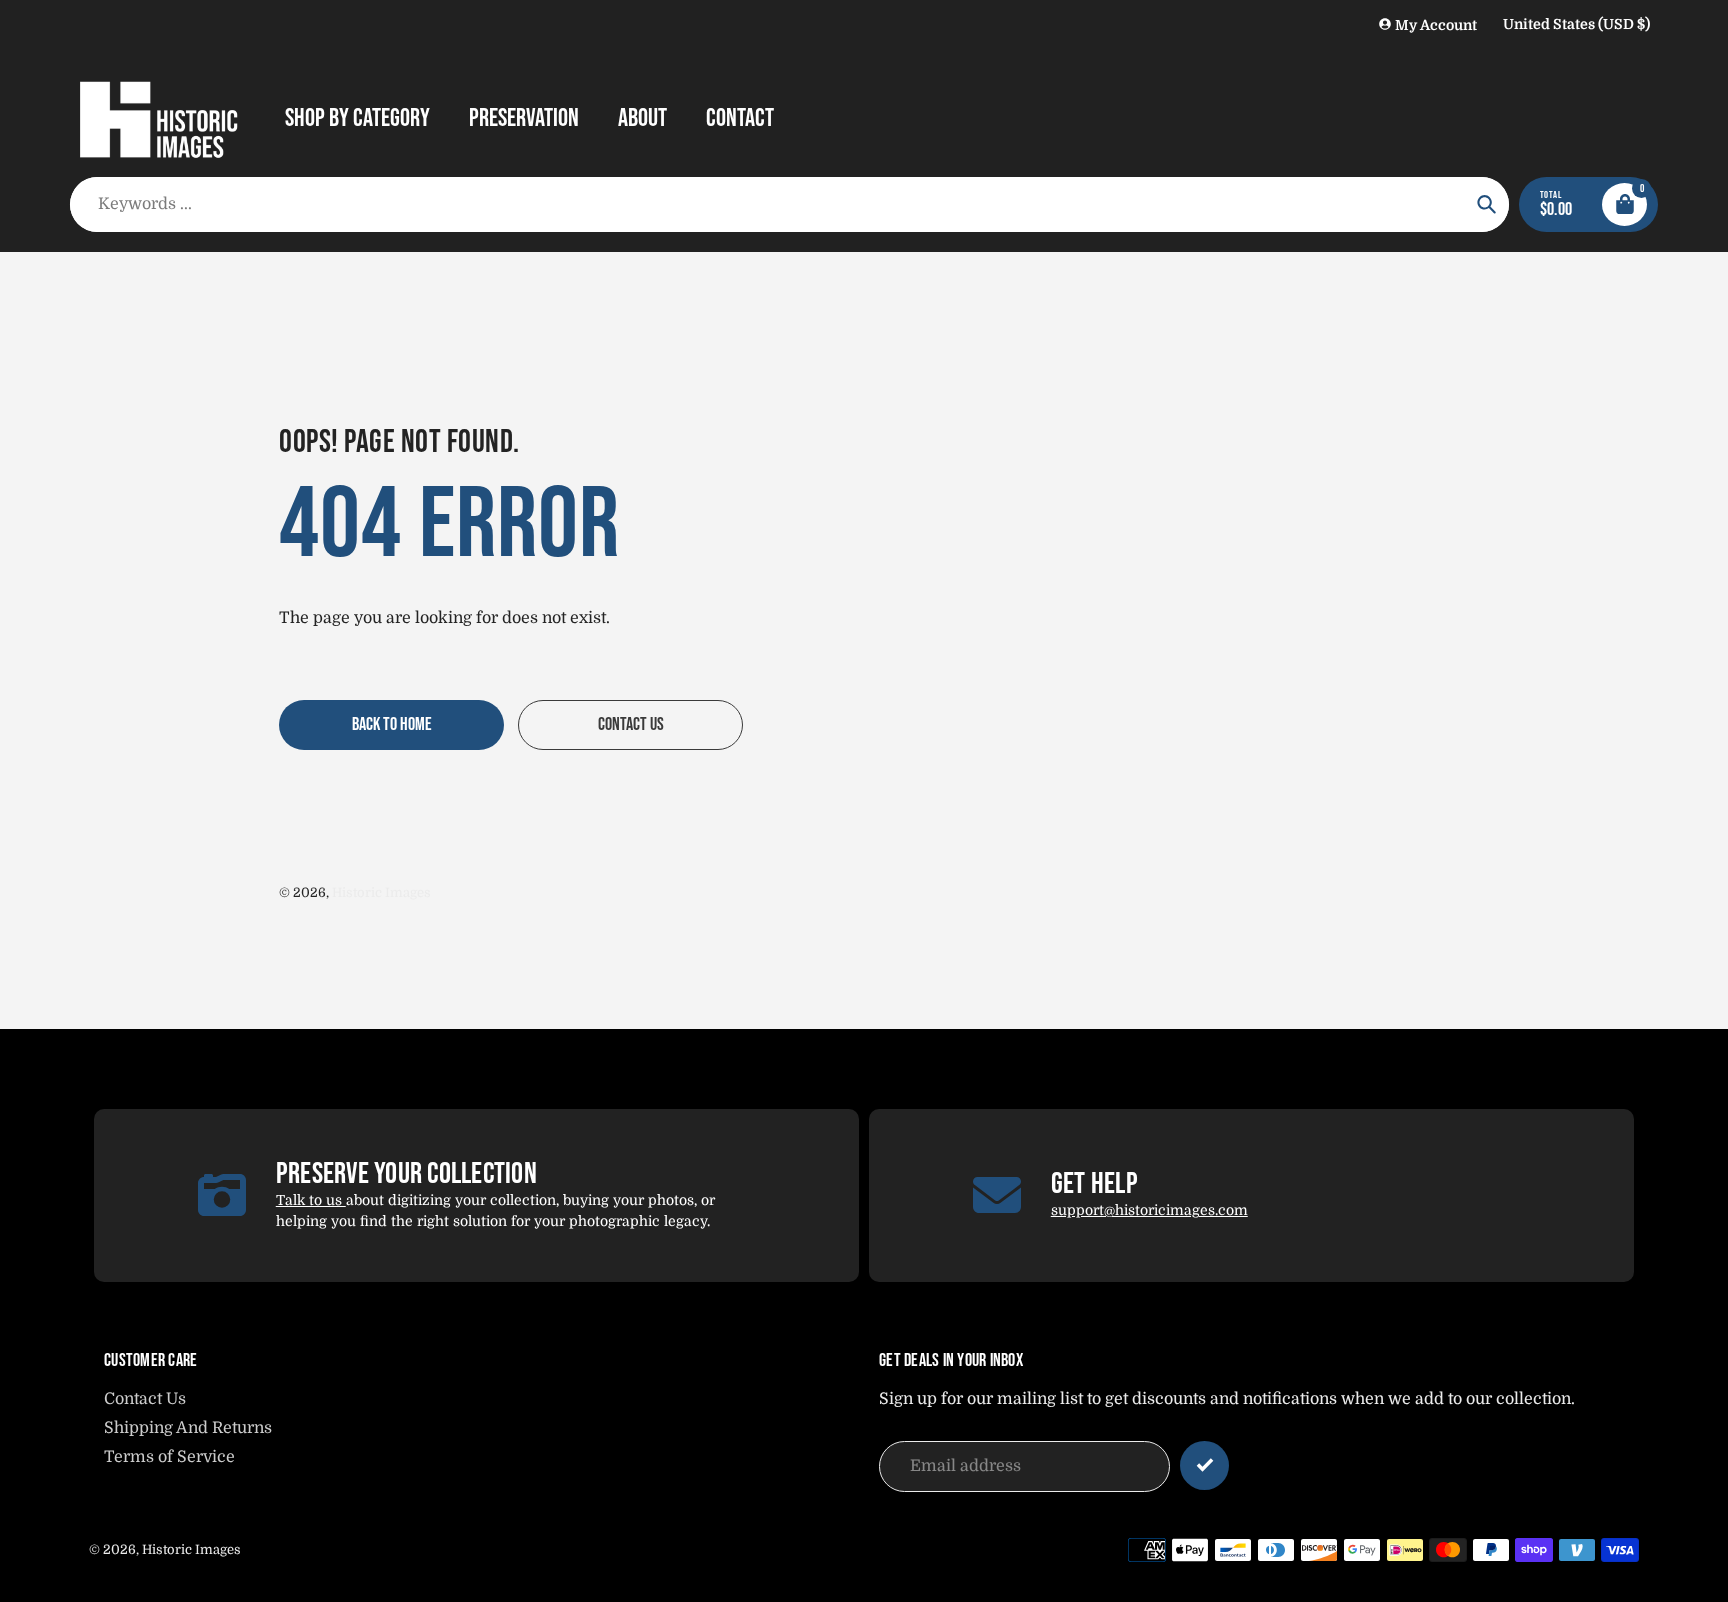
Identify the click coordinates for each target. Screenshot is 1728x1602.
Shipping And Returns (188, 1428)
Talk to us (311, 1200)
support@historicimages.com (1149, 1210)
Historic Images (381, 892)
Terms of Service (169, 1457)
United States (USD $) (1576, 24)
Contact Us (145, 1399)
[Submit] (1204, 1465)
